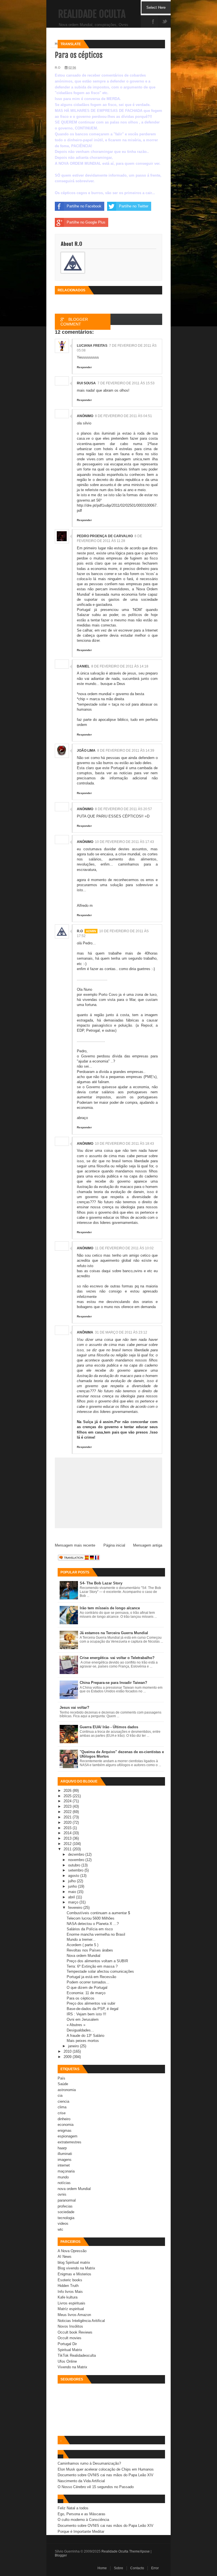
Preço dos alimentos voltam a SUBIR (97, 1961)
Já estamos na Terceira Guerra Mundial (114, 1633)
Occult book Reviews (75, 2332)
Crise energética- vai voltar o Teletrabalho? (117, 1658)
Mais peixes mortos (83, 2041)
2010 (68, 2051)
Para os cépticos (81, 1998)
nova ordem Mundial (74, 2189)
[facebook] (153, 22)
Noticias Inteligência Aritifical (81, 2321)
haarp (62, 2148)
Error (155, 2568)
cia (60, 2095)
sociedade (66, 2212)
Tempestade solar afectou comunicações (100, 1971)
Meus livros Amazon (74, 2315)
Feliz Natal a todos (73, 2508)
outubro (75, 1865)
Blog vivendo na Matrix (76, 2268)
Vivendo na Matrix (72, 2367)
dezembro (77, 1854)
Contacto (137, 2568)
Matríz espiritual (71, 2309)
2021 (68, 1817)
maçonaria (66, 2171)
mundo (63, 2177)
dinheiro (64, 2119)
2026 (68, 1791)
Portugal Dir (67, 2344)
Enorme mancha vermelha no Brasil (96, 1934)
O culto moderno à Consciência (83, 2520)
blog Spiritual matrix (74, 2262)
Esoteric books (70, 2280)
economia (66, 2125)
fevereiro (76, 1908)
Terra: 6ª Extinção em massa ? (92, 1966)
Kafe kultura (68, 2297)
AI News (65, 2257)
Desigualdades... (80, 2030)
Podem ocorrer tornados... (88, 1982)
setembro (76, 1870)
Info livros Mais (70, 2292)
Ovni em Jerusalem (83, 2019)
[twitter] (165, 22)
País (61, 2078)
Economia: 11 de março (86, 1993)
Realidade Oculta (92, 14)
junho (73, 1886)
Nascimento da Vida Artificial (81, 2481)
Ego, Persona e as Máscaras (82, 2514)
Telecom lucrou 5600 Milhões (91, 1918)
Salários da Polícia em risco (90, 1929)
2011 (68, 1849)
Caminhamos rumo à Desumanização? (89, 2463)
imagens (65, 2160)
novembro (77, 1860)
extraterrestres (70, 2142)
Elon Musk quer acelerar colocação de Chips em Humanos (106, 2469)
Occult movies (70, 2338)
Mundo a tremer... (81, 1939)
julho (72, 1881)
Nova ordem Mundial (83, 1956)
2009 (68, 2057)
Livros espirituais (71, 2303)
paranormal (67, 2200)
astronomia (67, 2090)
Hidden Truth (68, 2286)
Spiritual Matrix (70, 2350)
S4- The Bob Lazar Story (101, 1583)
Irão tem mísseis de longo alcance (110, 1608)
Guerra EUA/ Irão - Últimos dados (109, 1727)
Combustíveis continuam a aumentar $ (98, 1913)
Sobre (119, 2568)
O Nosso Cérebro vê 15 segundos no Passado (96, 2487)
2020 (68, 1823)
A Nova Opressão (72, 2251)
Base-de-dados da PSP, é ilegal (93, 2009)
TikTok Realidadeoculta (77, 2355)
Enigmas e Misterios (74, 2274)
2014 (68, 1833)
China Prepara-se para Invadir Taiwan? (113, 1683)
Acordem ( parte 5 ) (83, 1945)
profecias (65, 2206)
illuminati (65, 2154)
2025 (68, 1796)
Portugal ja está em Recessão (91, 1977)
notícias (64, 2183)
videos (63, 2223)
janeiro (74, 2046)
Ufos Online (67, 2361)
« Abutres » (76, 2025)
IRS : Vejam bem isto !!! (86, 2014)
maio (73, 1892)
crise (62, 2113)
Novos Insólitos (70, 2326)
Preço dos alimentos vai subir (91, 2003)
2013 (68, 1838)
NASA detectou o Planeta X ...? (93, 1924)
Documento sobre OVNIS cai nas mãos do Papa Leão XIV (106, 2475)
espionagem (68, 2136)
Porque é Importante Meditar (81, 2531)
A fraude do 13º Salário (85, 2036)
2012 (68, 1844)
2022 (68, 1812)
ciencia (63, 2101)
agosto (74, 1876)
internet (64, 2165)
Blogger (61, 2555)
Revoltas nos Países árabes (90, 1950)
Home (102, 2568)
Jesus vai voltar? (74, 1707)
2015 (68, 1828)
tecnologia (66, 2218)
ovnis (62, 2194)
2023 (68, 1806)
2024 (68, 1801)
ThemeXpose (139, 2551)
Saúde (63, 2084)
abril (72, 1897)
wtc (60, 2229)
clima (62, 2107)
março (74, 1902)
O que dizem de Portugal (87, 1988)
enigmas (65, 2131)
